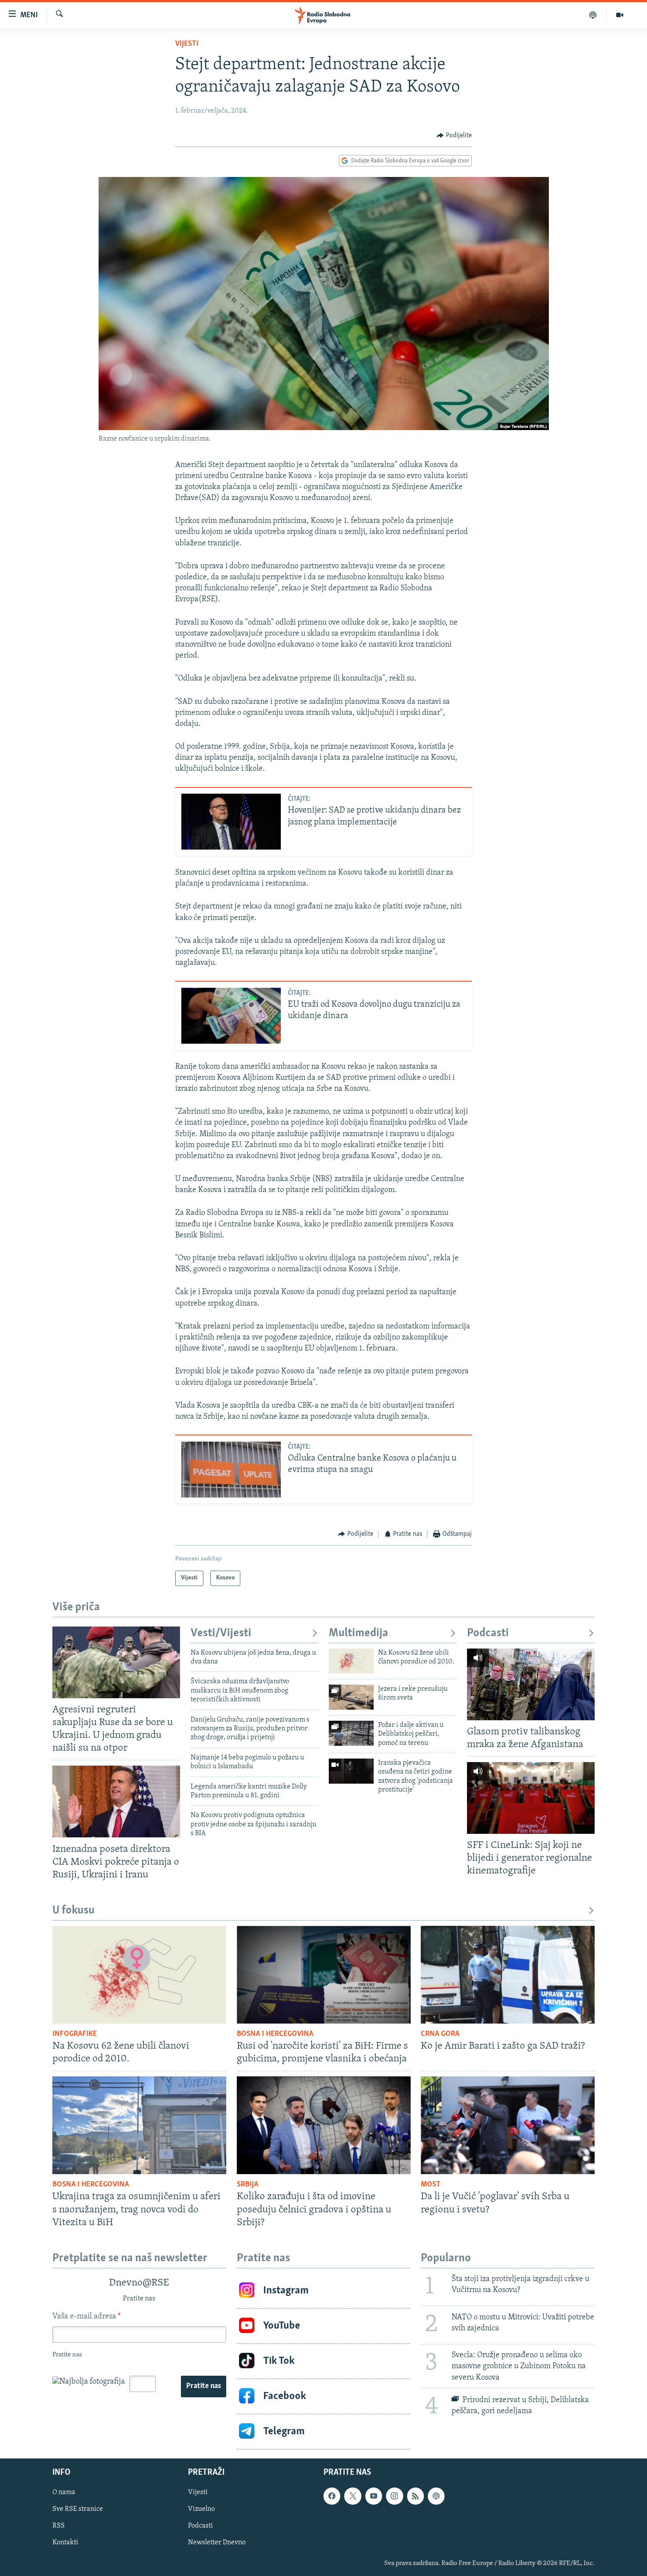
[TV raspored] (436, 2496)
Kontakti (65, 2543)
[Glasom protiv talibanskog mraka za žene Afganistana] (531, 1684)
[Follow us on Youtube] (374, 2496)
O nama (64, 2492)
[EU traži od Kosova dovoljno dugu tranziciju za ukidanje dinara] (231, 1016)
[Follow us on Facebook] (332, 2496)
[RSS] (415, 2496)
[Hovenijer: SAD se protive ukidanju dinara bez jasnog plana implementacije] (231, 822)
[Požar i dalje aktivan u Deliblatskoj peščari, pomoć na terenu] (351, 1733)
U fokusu (74, 1911)
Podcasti (488, 1633)
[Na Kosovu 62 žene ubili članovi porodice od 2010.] (351, 1661)
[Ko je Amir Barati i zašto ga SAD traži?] (508, 1975)
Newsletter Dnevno (217, 2543)
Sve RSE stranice (78, 2509)
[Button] (454, 136)
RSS (59, 2526)
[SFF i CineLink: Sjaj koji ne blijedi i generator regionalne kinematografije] (531, 1798)
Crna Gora (440, 2034)
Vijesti (187, 44)
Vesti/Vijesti (221, 1633)
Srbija (248, 2185)
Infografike (75, 2034)
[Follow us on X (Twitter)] (353, 2496)
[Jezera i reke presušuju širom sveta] (351, 1697)
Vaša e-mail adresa (86, 2317)
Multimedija (358, 1633)
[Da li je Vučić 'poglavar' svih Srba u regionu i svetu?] (508, 2125)
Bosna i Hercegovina (275, 2034)
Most (431, 2185)
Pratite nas (204, 2386)
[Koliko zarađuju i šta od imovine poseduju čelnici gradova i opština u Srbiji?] (324, 2125)
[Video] (620, 15)
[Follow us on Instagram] (394, 2496)
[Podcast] (593, 15)
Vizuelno (201, 2509)
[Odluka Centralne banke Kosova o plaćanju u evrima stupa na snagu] (231, 1470)
